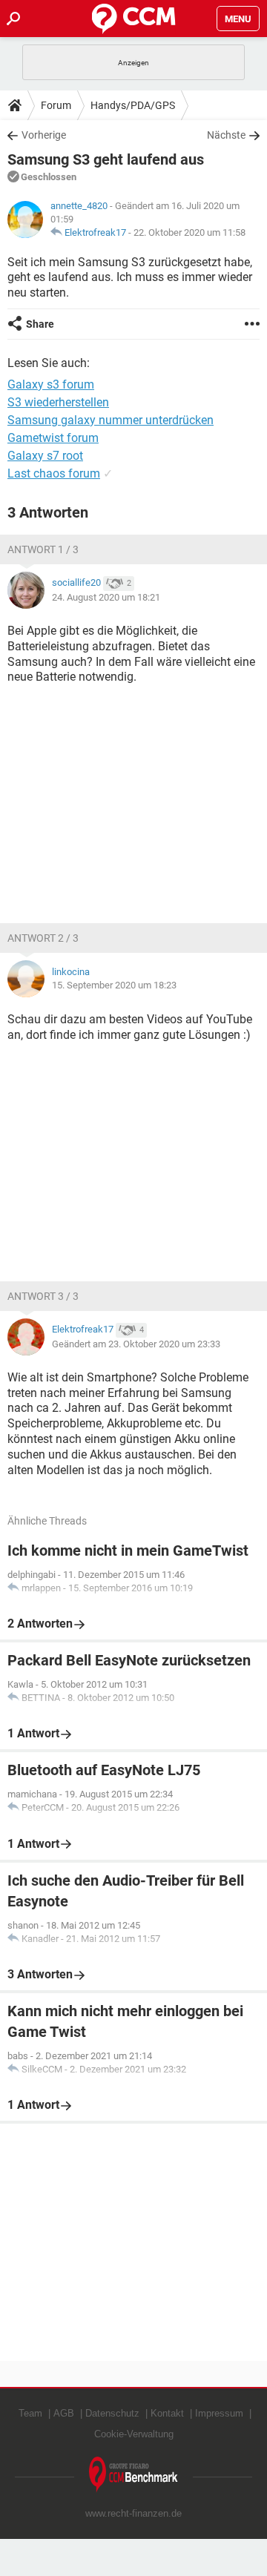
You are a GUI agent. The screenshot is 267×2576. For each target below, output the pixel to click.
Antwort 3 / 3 (43, 1296)
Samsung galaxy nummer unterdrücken (111, 420)
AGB (64, 2413)
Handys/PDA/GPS (133, 105)
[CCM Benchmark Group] (133, 2475)
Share (40, 324)
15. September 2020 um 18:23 (114, 985)
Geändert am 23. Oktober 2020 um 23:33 (136, 1344)
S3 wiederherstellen (58, 402)
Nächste (226, 135)
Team (30, 2413)
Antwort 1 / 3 (43, 549)
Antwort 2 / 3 (43, 938)
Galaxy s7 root (45, 456)
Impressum (219, 2413)
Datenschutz (112, 2413)
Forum (56, 105)
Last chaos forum (54, 473)
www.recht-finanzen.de (133, 2513)
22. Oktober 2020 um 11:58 (189, 232)
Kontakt (167, 2413)
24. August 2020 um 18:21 (106, 597)
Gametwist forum (53, 438)
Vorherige (44, 135)
